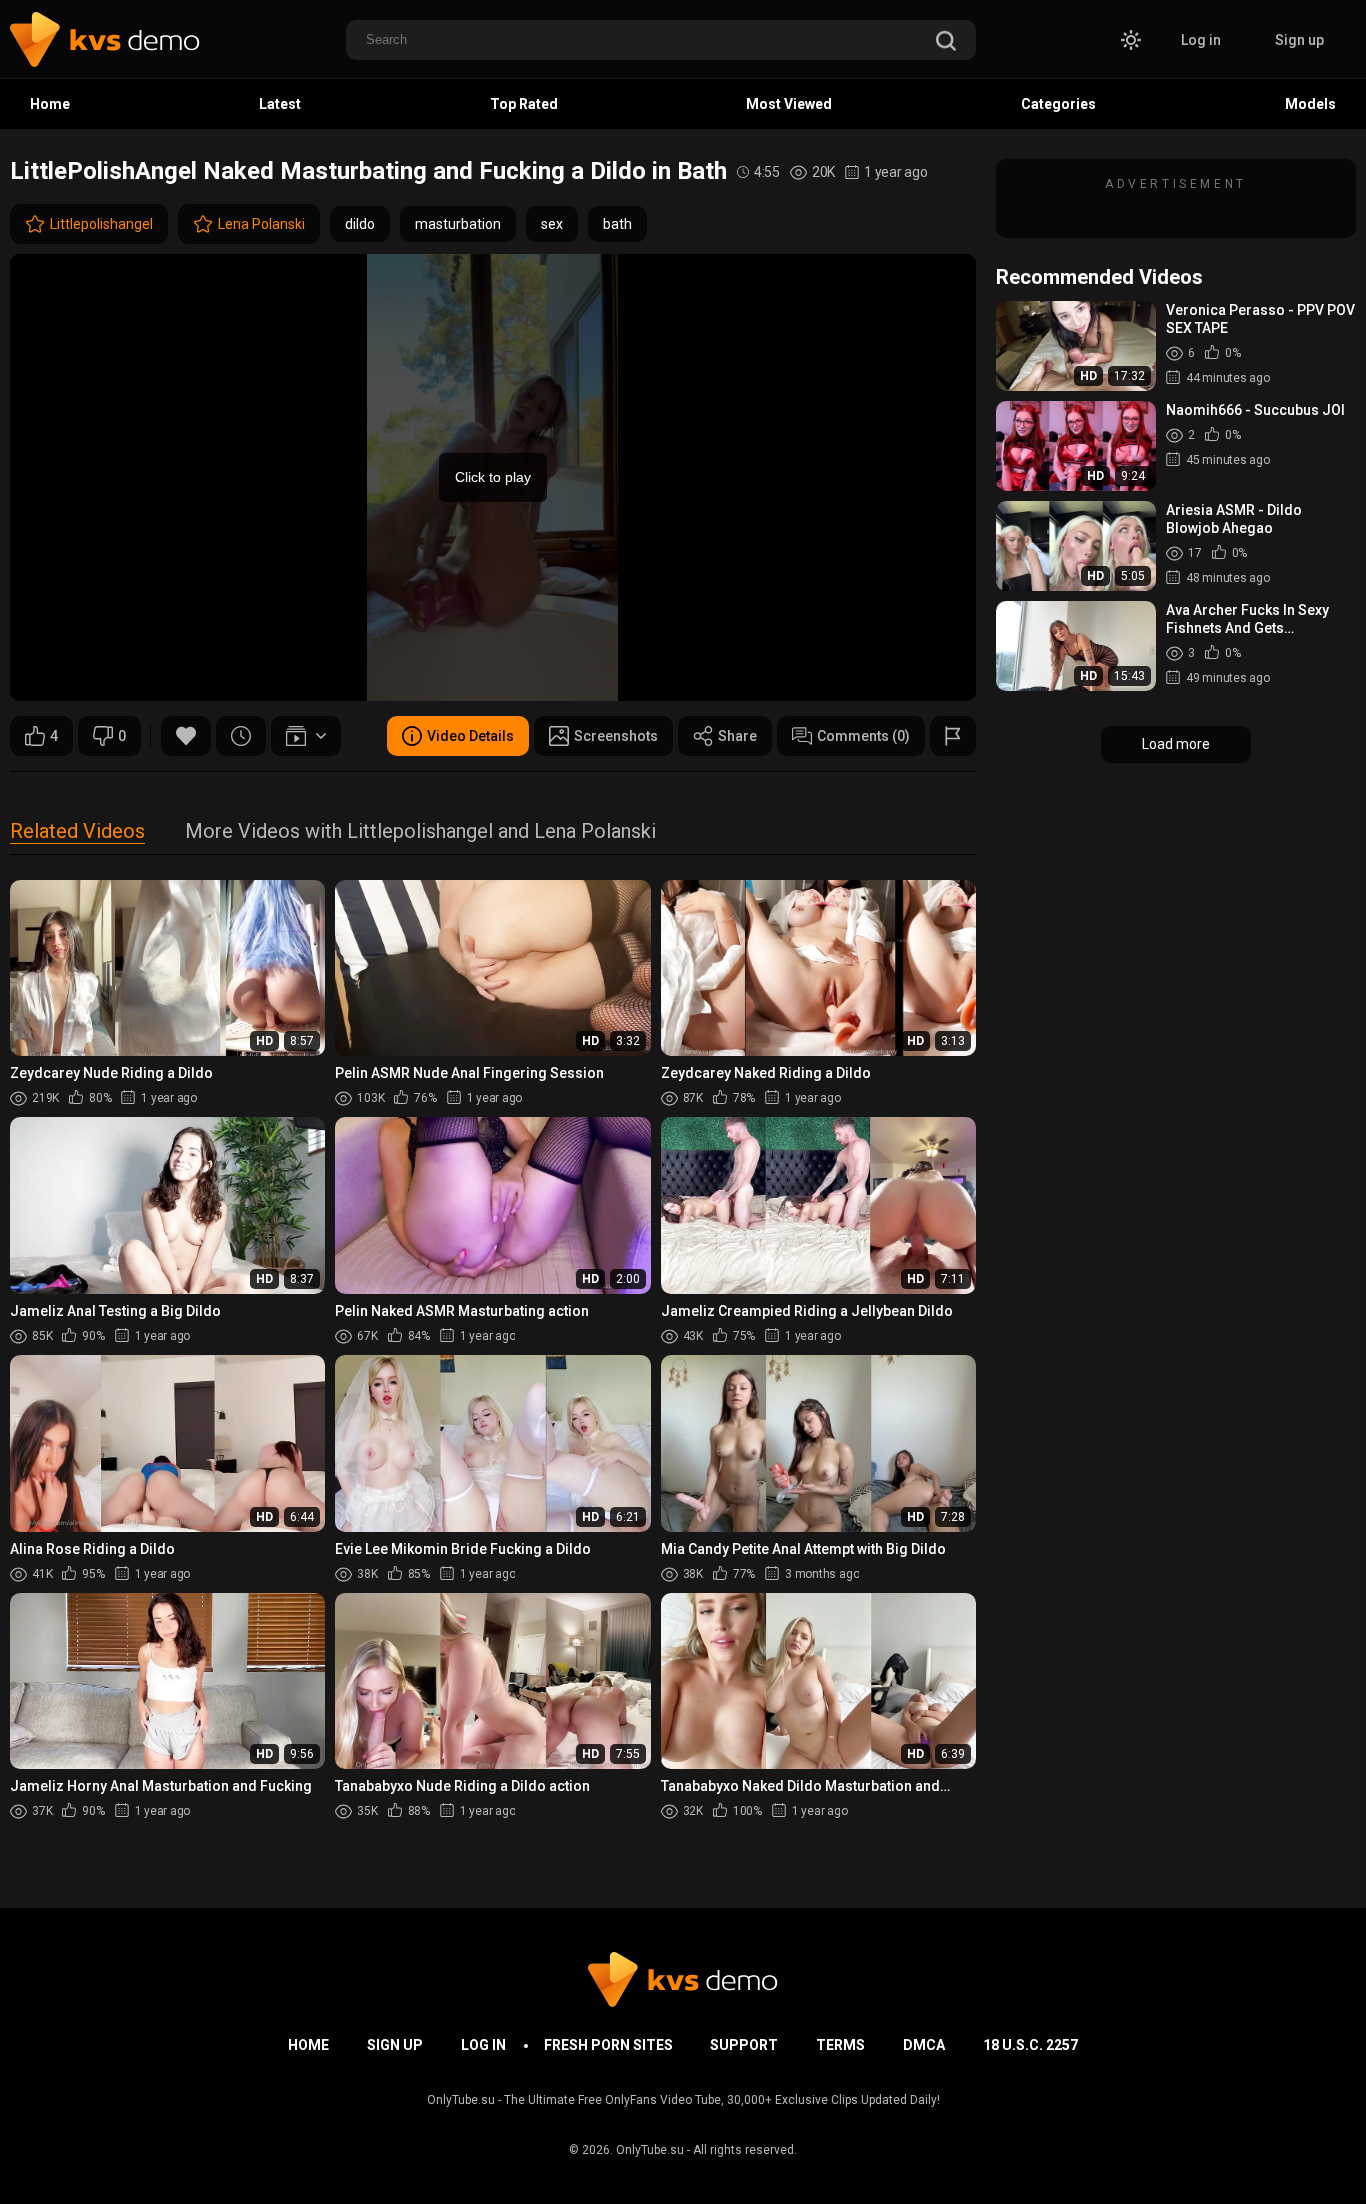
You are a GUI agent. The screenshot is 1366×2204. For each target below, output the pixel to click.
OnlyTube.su (650, 2150)
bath (617, 224)
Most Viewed (789, 104)
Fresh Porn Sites (608, 2045)
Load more (1176, 744)
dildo (360, 224)
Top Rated (524, 104)
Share (737, 736)
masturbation (458, 224)
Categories (1058, 104)
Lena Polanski (261, 224)
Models (1310, 104)
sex (552, 224)
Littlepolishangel (101, 224)
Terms (840, 2045)
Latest (280, 104)
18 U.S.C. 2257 (1030, 2045)
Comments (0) (863, 736)
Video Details (470, 736)
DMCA (924, 2045)
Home (50, 104)
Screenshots (616, 736)
